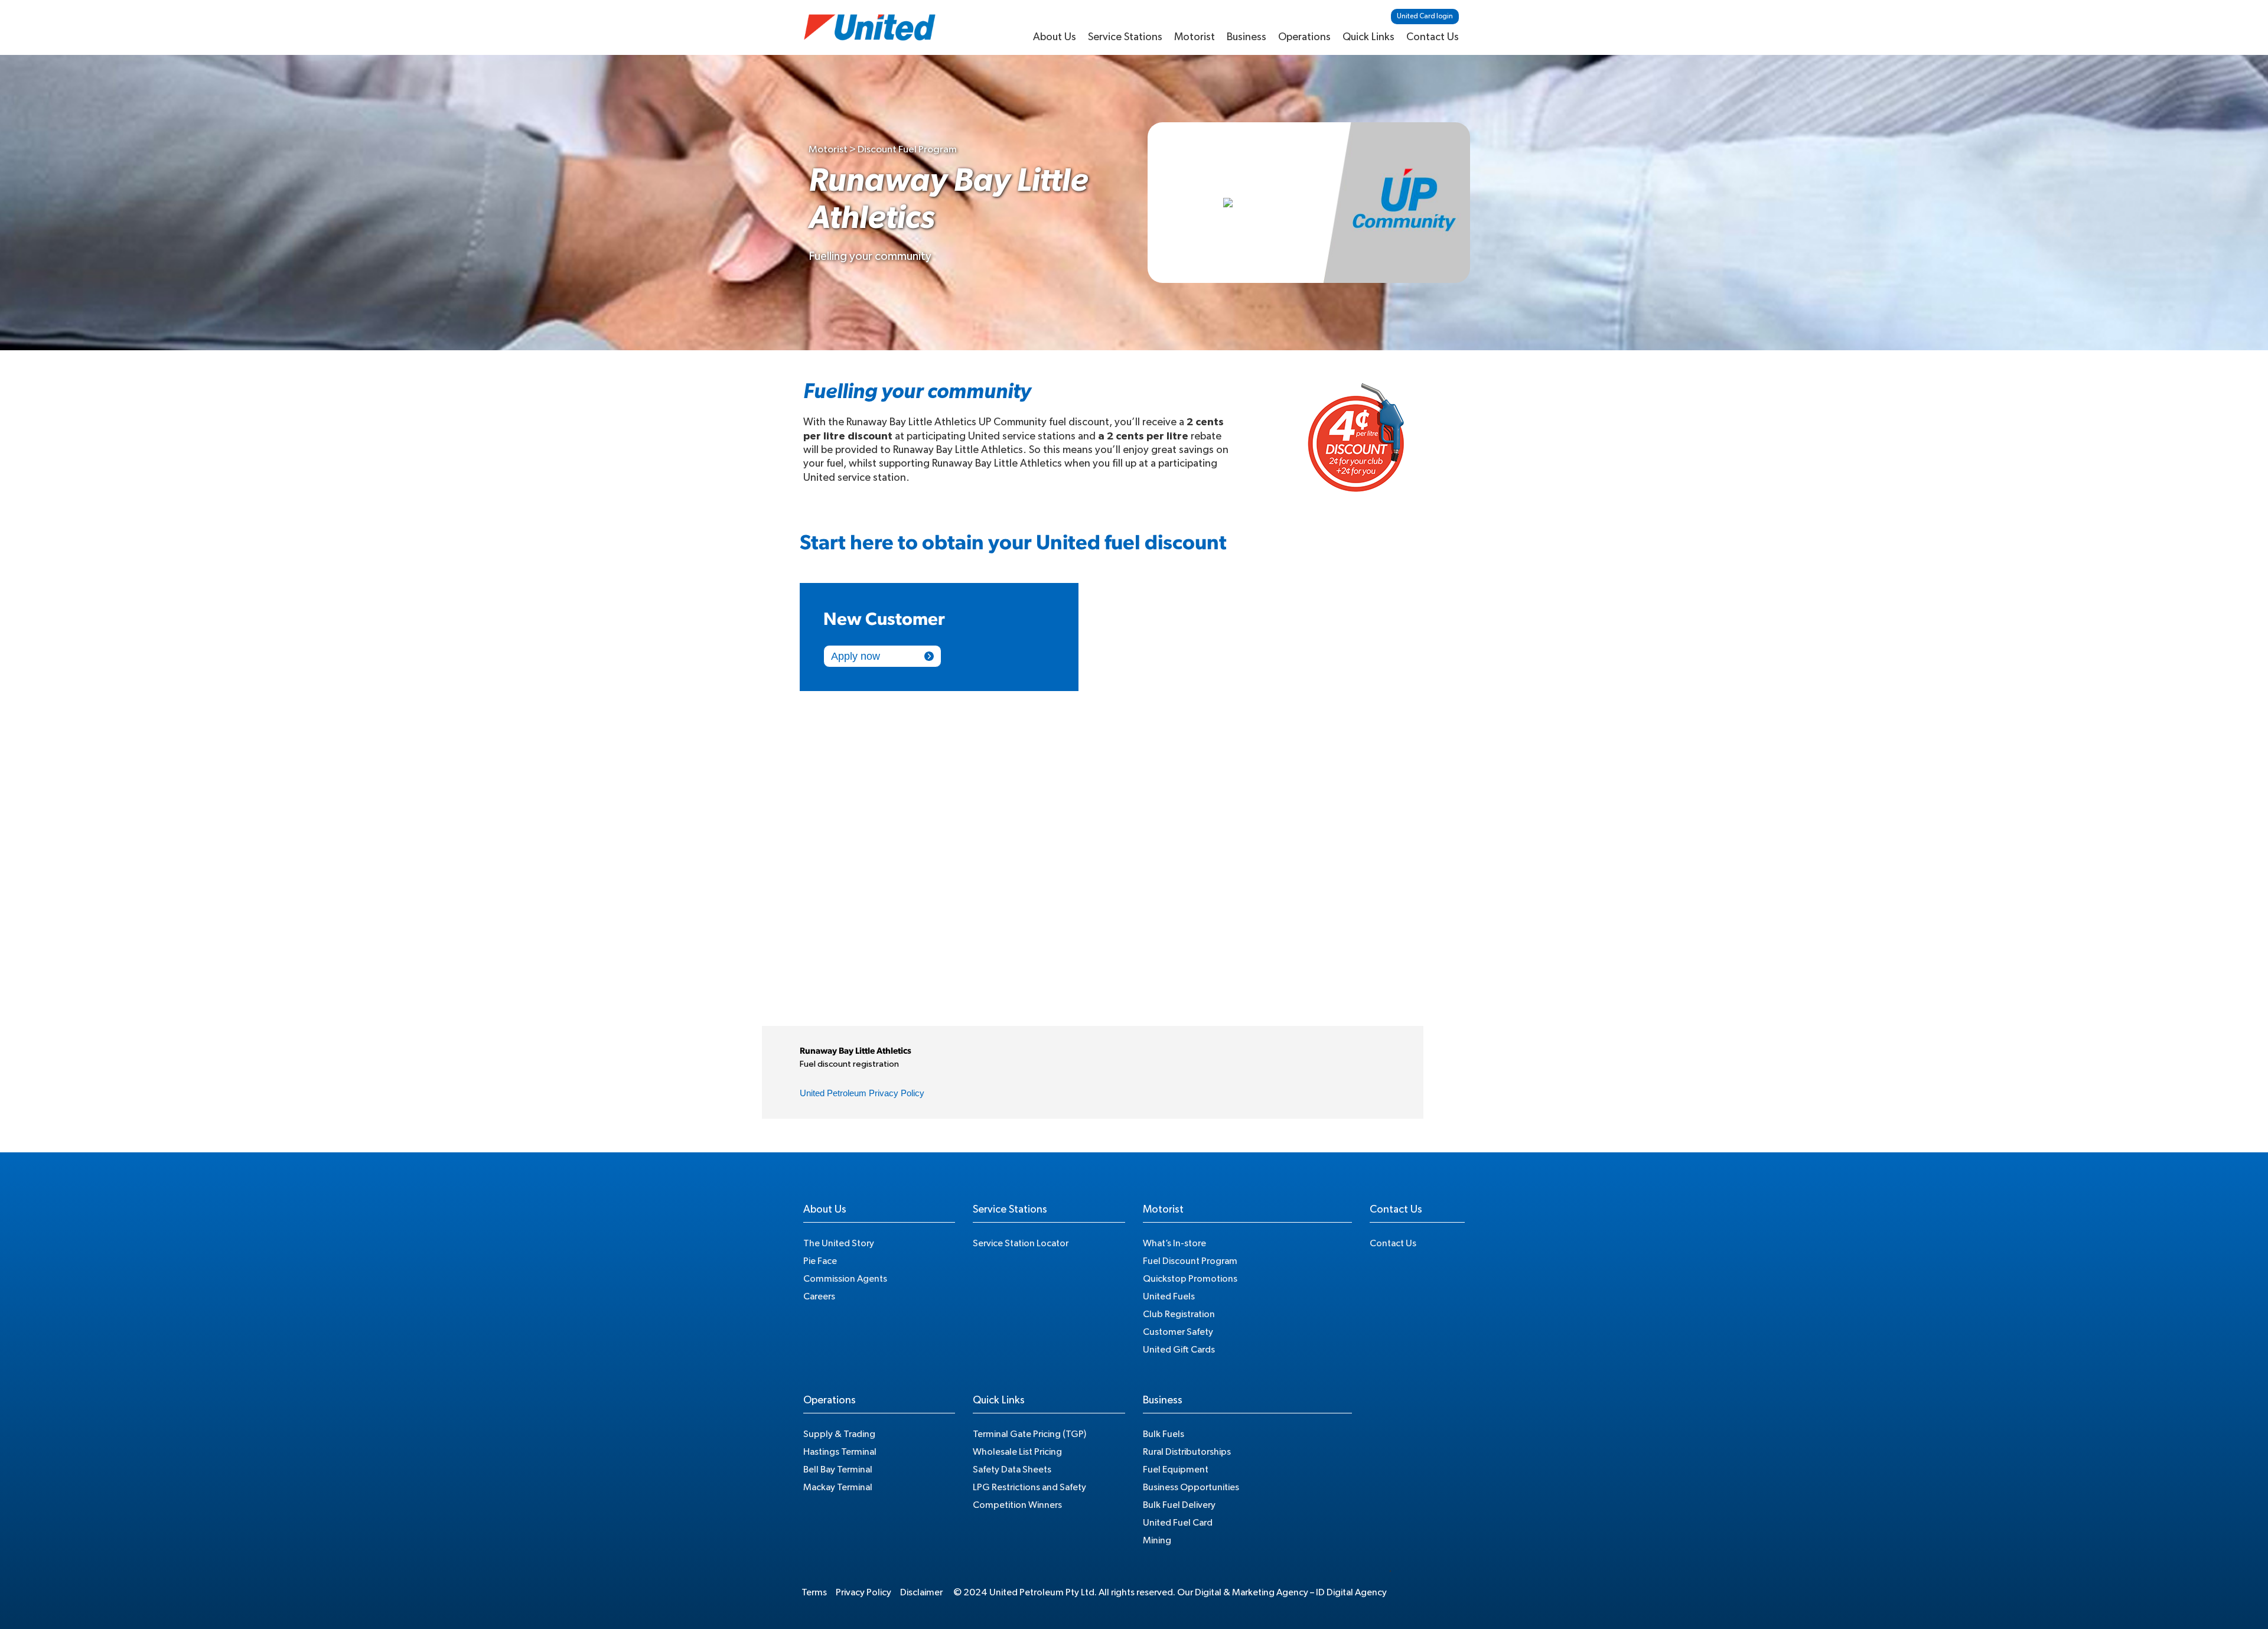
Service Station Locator (1021, 1243)
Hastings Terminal (840, 1452)
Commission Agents (845, 1279)
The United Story (839, 1243)
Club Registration (1179, 1314)
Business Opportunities (1191, 1487)
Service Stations (1125, 37)
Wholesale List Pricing (1017, 1452)
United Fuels (1169, 1296)
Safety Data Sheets (1012, 1470)
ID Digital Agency (1351, 1592)
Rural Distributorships (1187, 1452)
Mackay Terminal (838, 1487)
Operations (1304, 37)
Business (1247, 37)
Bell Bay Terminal (838, 1470)
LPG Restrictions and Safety (1029, 1487)
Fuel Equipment (1176, 1470)
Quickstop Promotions (1190, 1279)
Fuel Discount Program (1190, 1261)
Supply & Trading (839, 1434)
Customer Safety (1178, 1332)
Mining (1157, 1540)
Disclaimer (921, 1592)
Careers (819, 1296)
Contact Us (1433, 37)
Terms (814, 1592)
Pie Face (820, 1261)
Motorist (1195, 37)
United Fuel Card (1178, 1523)
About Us (1055, 37)
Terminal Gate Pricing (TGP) (1029, 1434)
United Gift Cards (1179, 1350)
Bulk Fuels (1164, 1434)
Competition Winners (1017, 1505)
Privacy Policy (863, 1592)
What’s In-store (1174, 1243)
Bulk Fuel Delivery (1179, 1505)
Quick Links (1368, 37)
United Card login (1425, 16)
